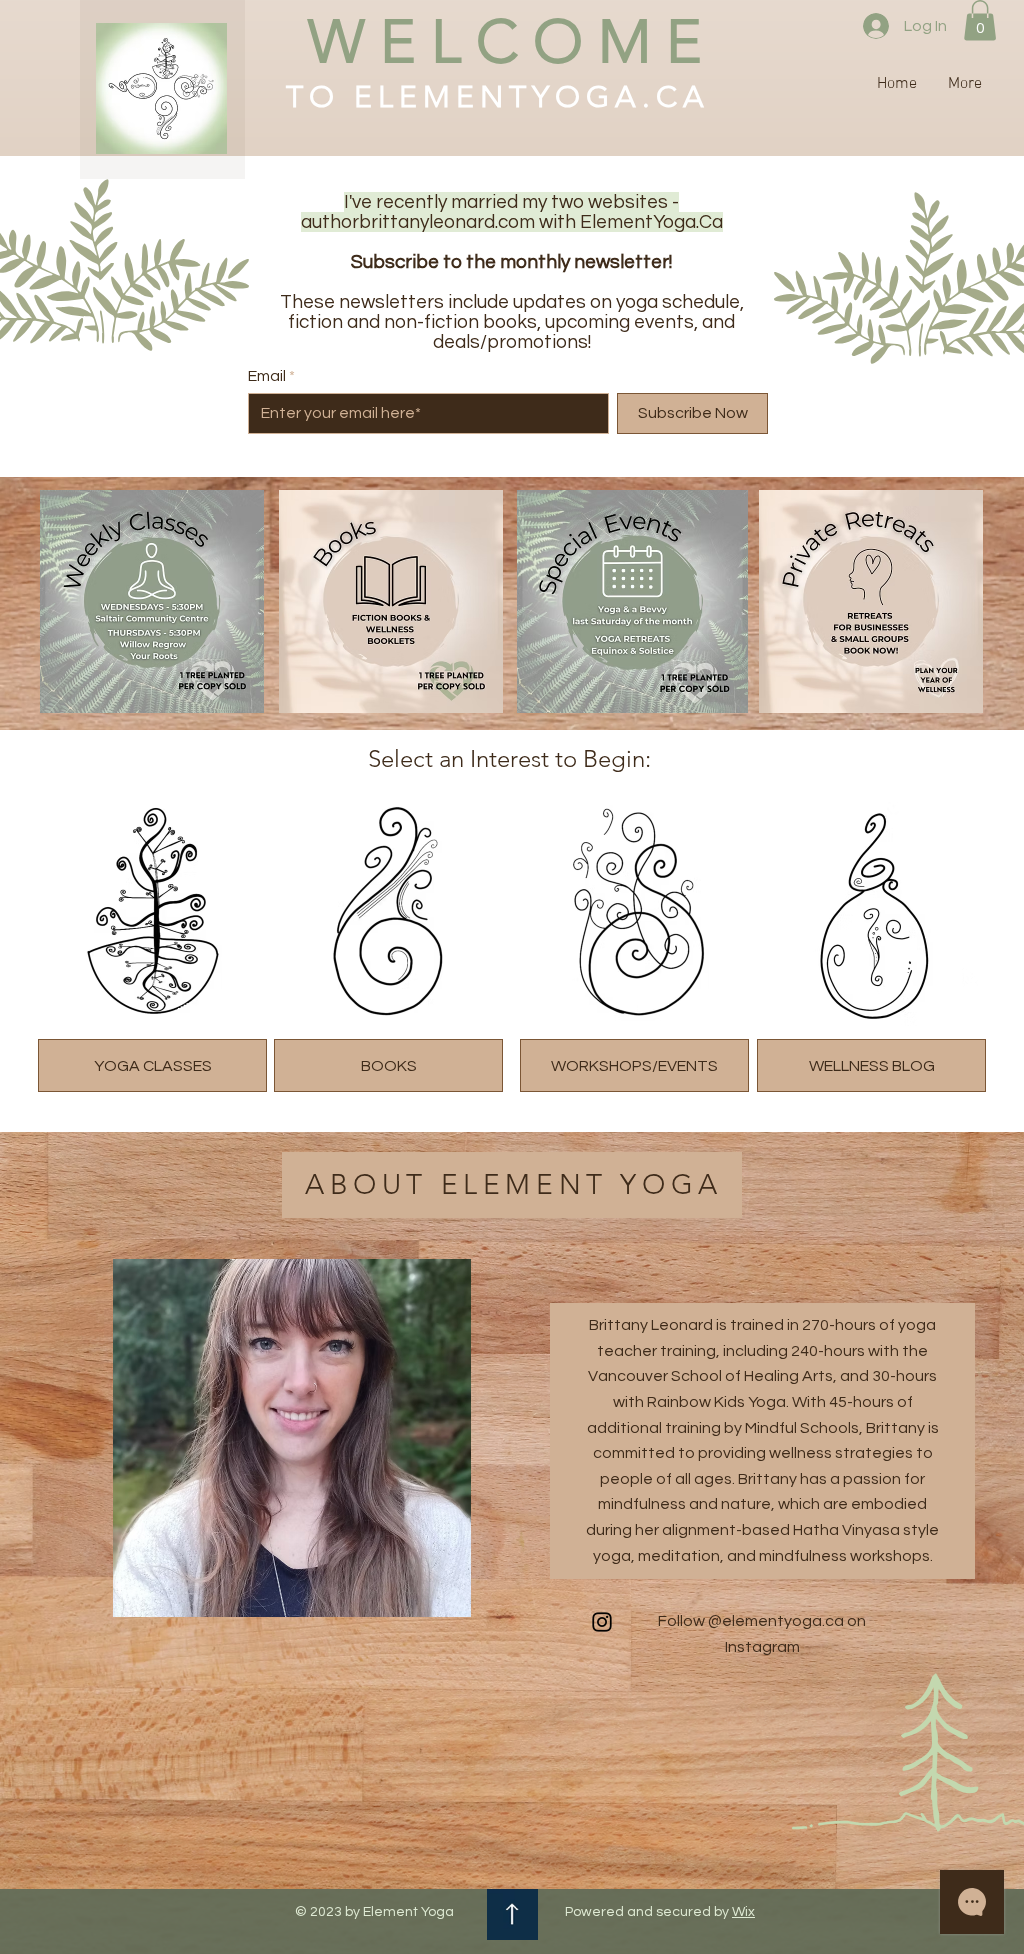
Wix (743, 1912)
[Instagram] (971, 977)
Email (267, 376)
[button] (980, 20)
